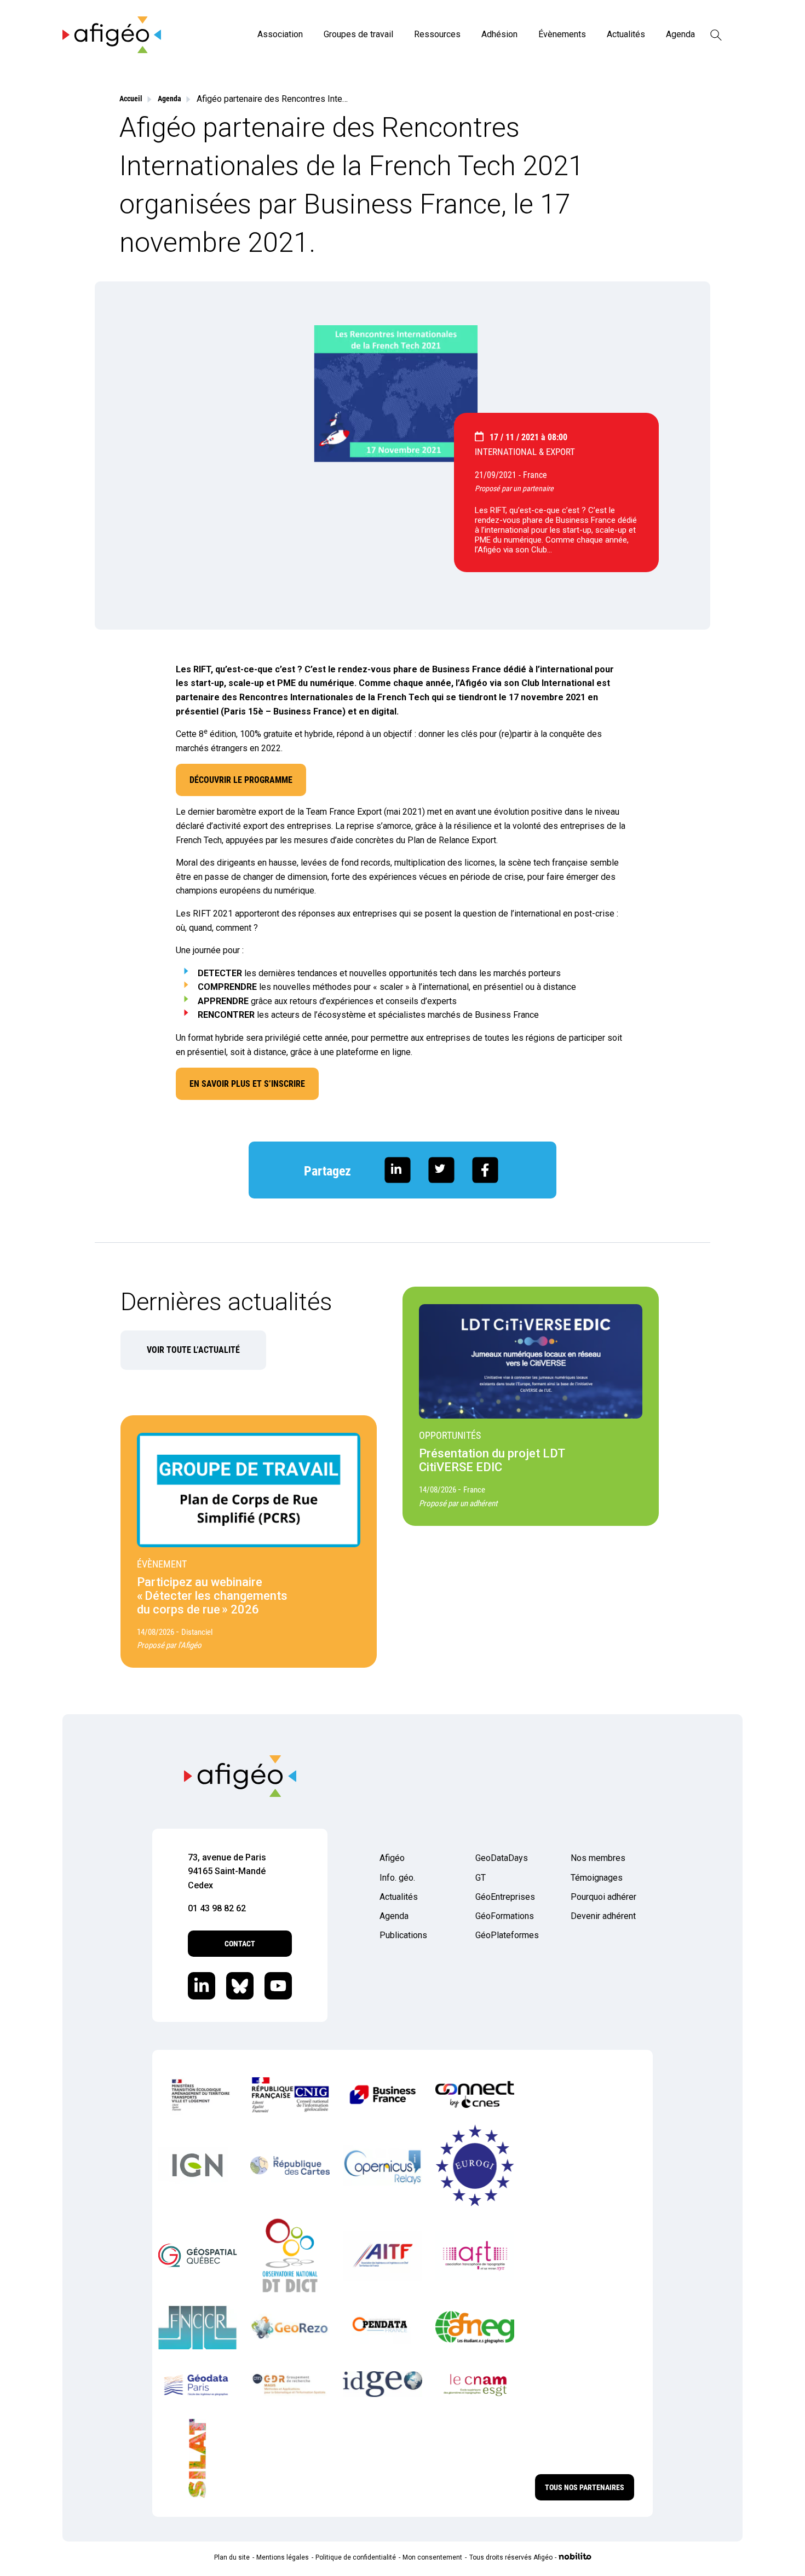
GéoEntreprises (505, 1897)
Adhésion (499, 34)
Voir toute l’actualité (193, 1350)
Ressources (437, 34)
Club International (559, 683)
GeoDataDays (502, 1858)
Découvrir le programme (241, 780)
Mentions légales (283, 2557)
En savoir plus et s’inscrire (247, 1084)
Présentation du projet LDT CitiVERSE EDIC (492, 1460)
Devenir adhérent (603, 1916)
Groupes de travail (358, 34)
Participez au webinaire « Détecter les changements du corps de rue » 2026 (212, 1596)
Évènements (562, 34)
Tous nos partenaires (585, 2487)
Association (280, 34)
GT (481, 1878)
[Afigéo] (112, 50)
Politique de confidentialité (356, 2557)
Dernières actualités (226, 1302)
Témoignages (597, 1878)
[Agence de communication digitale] (575, 2557)
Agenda (680, 34)
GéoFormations (505, 1916)
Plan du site (232, 2557)
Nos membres (598, 1858)
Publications (403, 1935)
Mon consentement (432, 2557)
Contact (240, 1944)
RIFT (202, 669)
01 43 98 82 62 (217, 1908)
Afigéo (392, 1858)
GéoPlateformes (507, 1935)
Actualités (626, 34)
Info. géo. (397, 1878)
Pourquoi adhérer (603, 1897)
